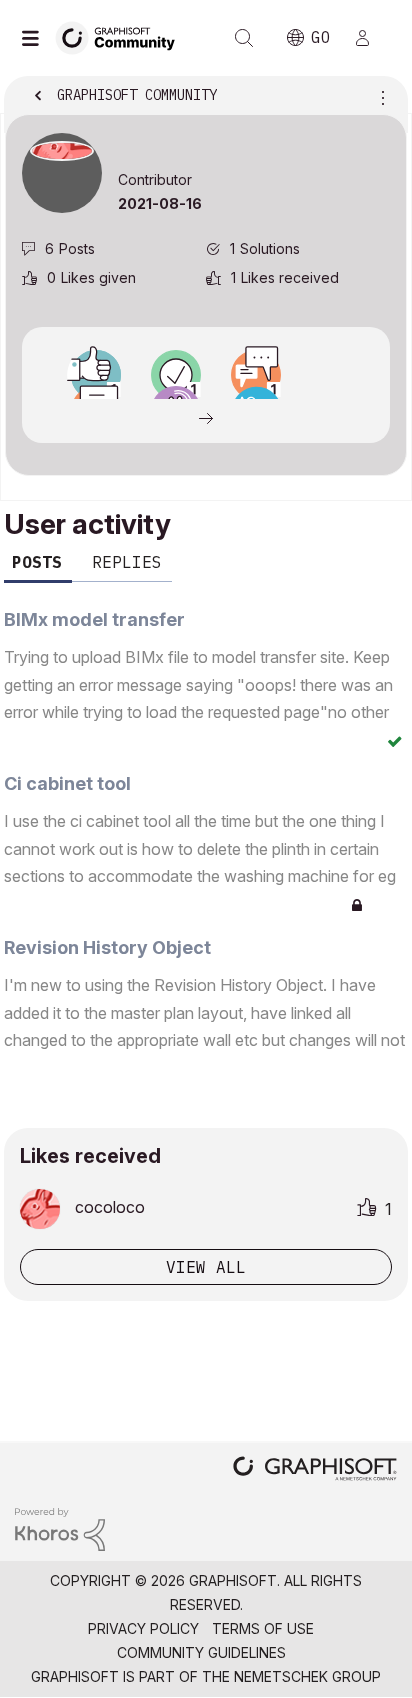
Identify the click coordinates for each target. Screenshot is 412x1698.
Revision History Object (107, 947)
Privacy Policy (143, 1628)
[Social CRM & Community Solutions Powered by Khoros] (60, 1527)
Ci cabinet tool (67, 783)
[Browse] (35, 38)
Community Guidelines (201, 1652)
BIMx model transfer (94, 619)
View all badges (206, 417)
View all (206, 1267)
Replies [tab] (127, 562)
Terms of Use (263, 1628)
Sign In (371, 38)
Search (244, 38)
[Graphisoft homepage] (315, 1470)
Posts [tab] (37, 562)
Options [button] (379, 97)
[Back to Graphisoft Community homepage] (122, 36)
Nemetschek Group (307, 1676)
